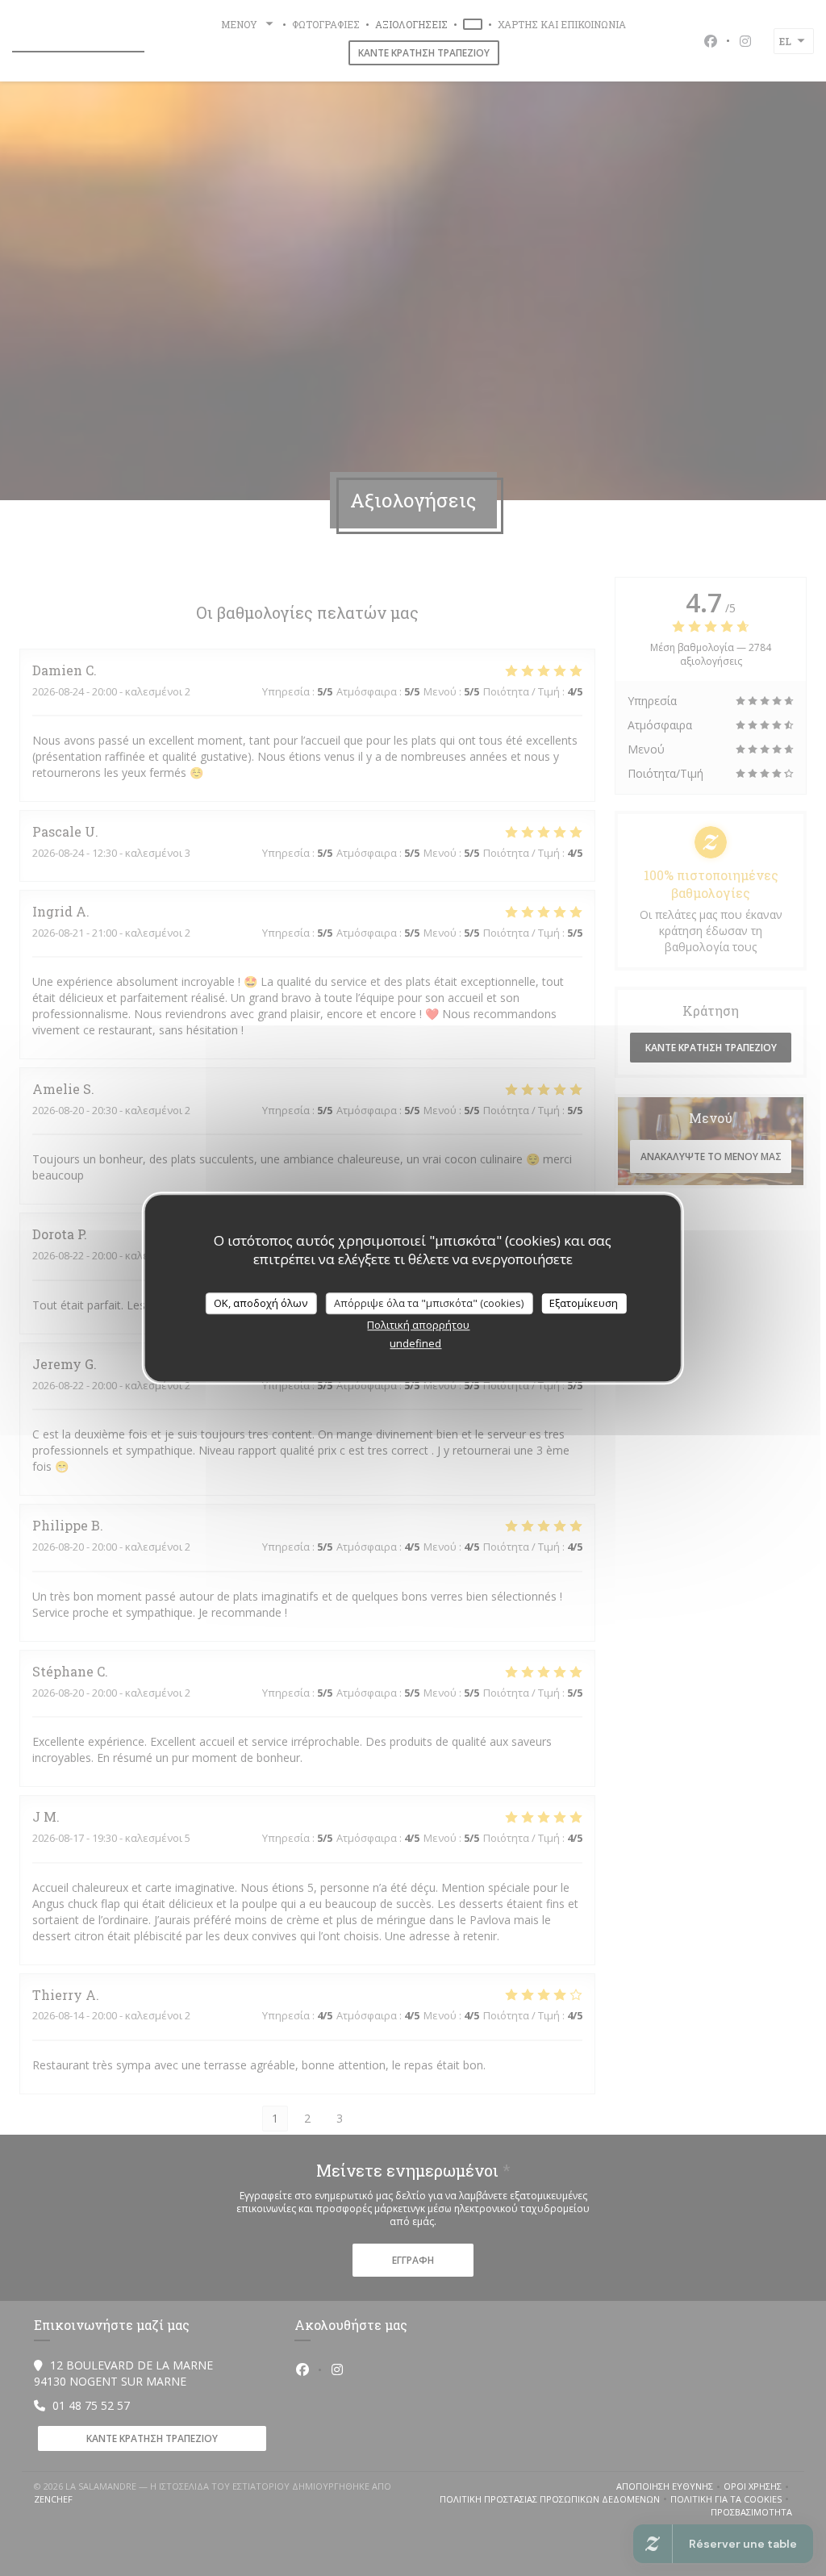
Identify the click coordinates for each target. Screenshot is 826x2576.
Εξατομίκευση (584, 1303)
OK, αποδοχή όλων (261, 1303)
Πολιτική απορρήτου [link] (418, 1325)
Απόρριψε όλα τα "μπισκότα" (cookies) (429, 1303)
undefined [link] (415, 1343)
